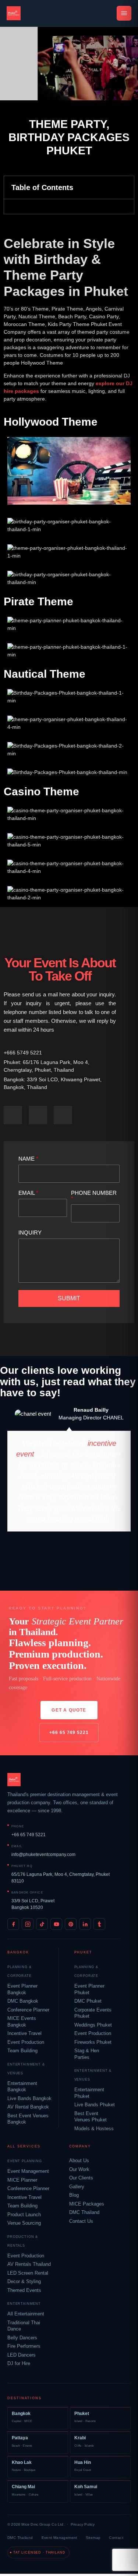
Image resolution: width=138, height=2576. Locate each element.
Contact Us (81, 2221)
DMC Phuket (88, 2001)
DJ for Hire (19, 2364)
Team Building (22, 2051)
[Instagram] (28, 1924)
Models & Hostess (94, 2129)
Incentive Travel (24, 2034)
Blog (74, 2195)
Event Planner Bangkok (22, 1989)
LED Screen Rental (28, 2273)
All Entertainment (26, 2314)
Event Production (26, 2042)
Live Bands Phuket (95, 2105)
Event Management (28, 2171)
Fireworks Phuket (93, 2042)
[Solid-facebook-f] (13, 1115)
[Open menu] (124, 13)
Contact (116, 2538)
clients (38, 1370)
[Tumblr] (99, 1924)
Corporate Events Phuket (93, 2013)
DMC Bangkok (23, 2001)
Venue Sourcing (24, 2223)
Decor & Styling (24, 2282)
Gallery (77, 2187)
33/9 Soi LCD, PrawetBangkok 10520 (33, 1904)
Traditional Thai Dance (24, 2326)
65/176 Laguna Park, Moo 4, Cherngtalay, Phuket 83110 (61, 1878)
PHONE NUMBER (94, 1196)
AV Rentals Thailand (29, 2264)
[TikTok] (42, 1924)
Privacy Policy (83, 2524)
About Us (79, 2161)
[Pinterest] (71, 1924)
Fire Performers (24, 2346)
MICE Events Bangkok (22, 2022)
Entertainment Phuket (89, 2093)
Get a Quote (69, 1710)
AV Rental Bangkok (28, 2107)
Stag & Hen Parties (87, 2054)
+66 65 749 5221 (69, 1733)
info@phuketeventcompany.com (43, 1855)
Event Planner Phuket (89, 1989)
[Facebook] (13, 1924)
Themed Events (24, 2290)
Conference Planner (28, 2010)
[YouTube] (56, 1924)
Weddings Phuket (93, 2025)
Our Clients (81, 2178)
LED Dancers (22, 2355)
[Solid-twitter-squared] (38, 1115)
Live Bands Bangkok (29, 2099)
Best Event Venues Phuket (91, 2117)
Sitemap (93, 2538)
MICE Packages (87, 2204)
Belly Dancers (22, 2338)
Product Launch (24, 2215)
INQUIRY (30, 1233)
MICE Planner (22, 2180)
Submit (69, 1298)
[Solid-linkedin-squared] (63, 1115)
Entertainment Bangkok (22, 2087)
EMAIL (28, 1193)
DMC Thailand (84, 2213)
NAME (28, 1159)
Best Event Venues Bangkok (28, 2119)
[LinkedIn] (85, 1924)
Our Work (79, 2170)
